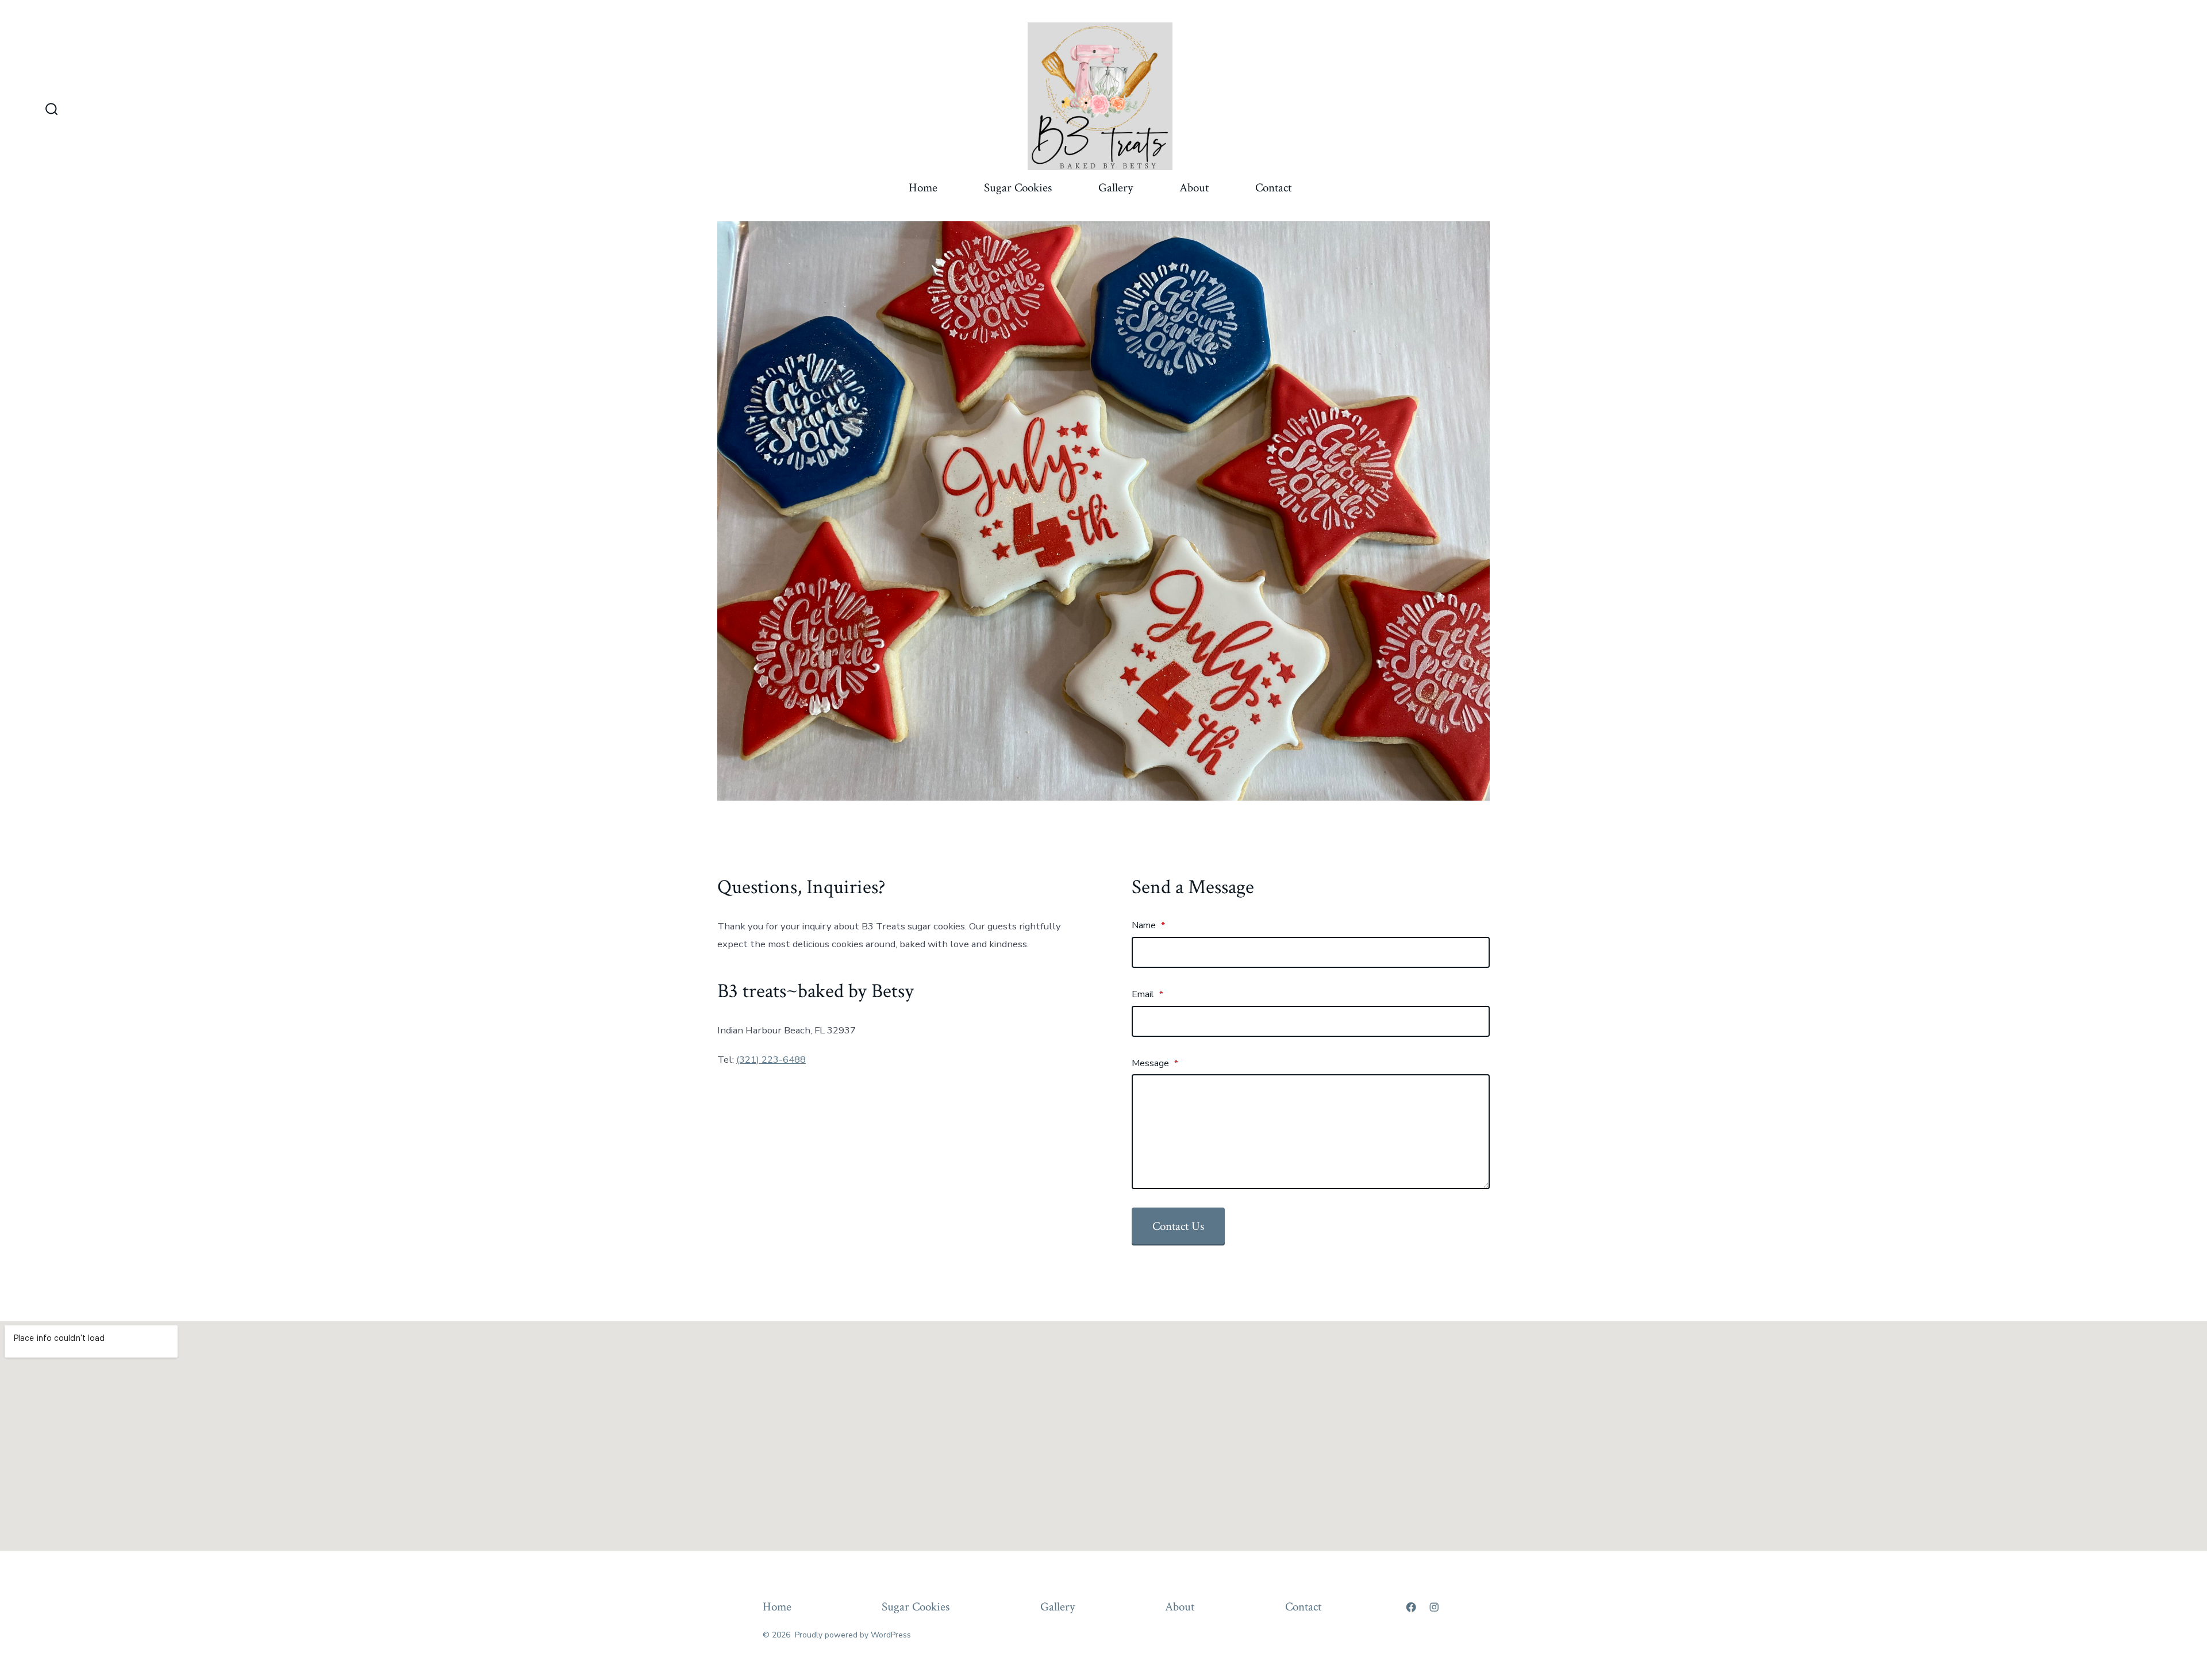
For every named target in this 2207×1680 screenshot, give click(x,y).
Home (923, 188)
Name (1148, 925)
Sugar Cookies (1018, 188)
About (1194, 188)
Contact (1273, 188)
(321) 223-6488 (771, 1060)
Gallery (1116, 188)
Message (1155, 1063)
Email (1147, 994)
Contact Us (1178, 1226)
